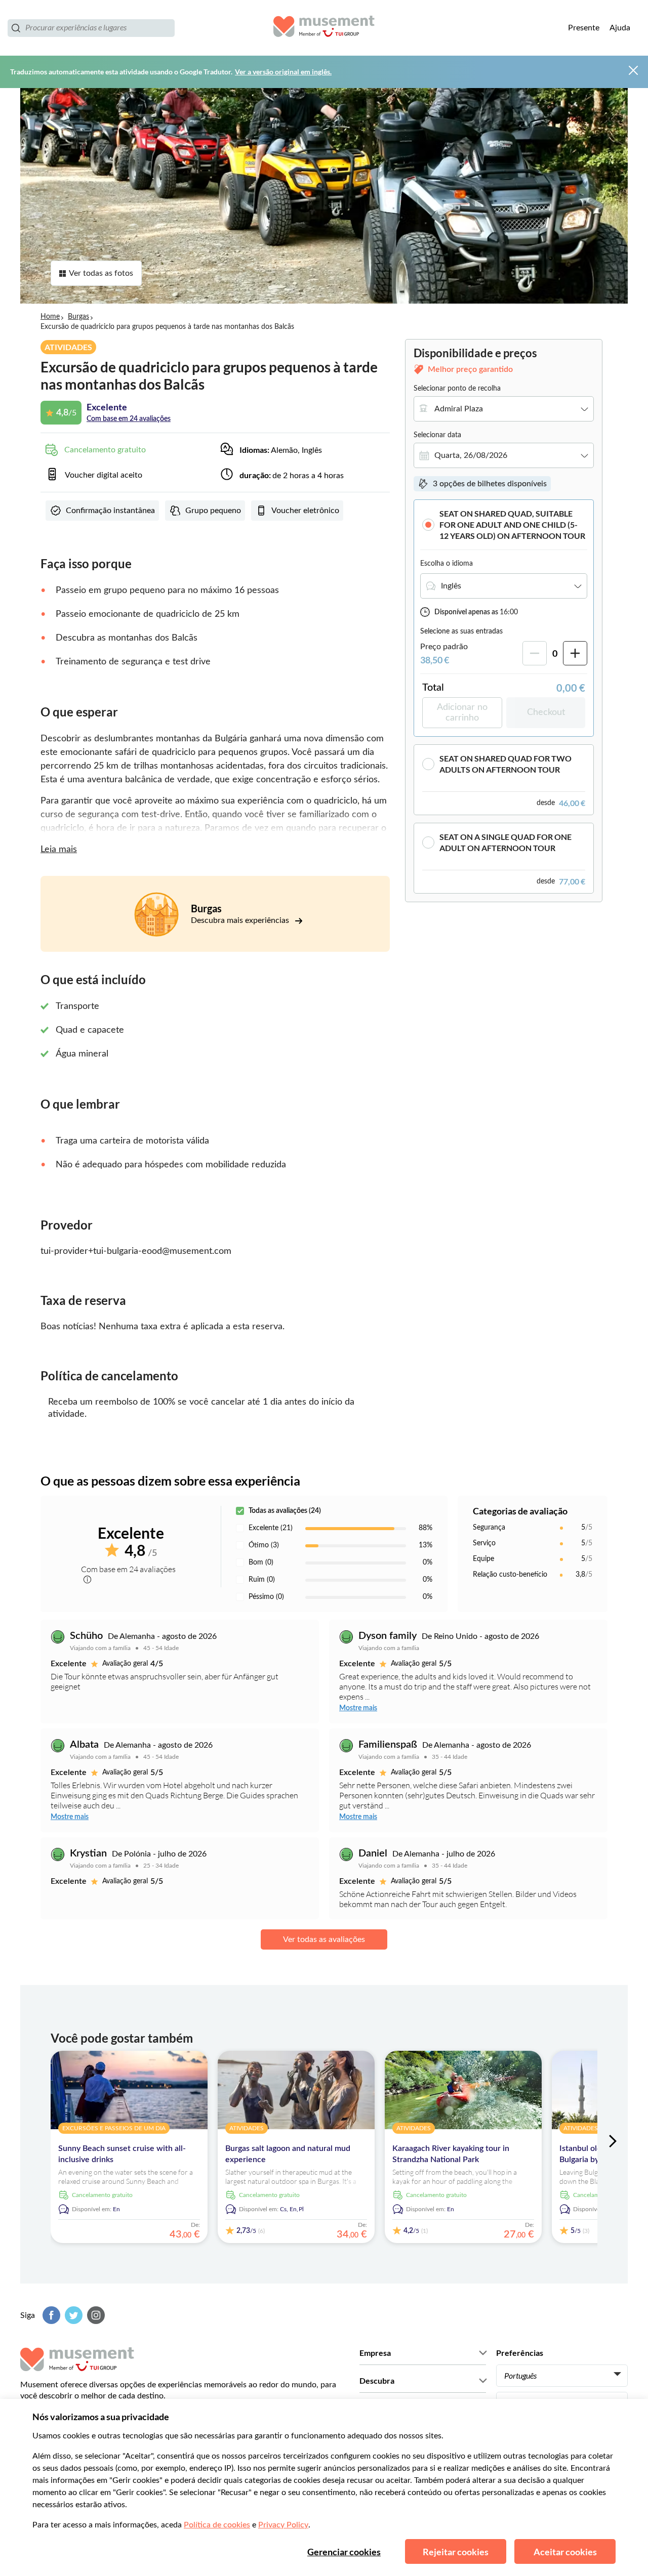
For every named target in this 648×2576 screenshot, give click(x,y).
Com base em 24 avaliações (129, 419)
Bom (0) (261, 1563)
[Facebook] (50, 2315)
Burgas (78, 317)
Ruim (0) (262, 1580)
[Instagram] (95, 2315)
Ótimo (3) (264, 1545)
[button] (504, 524)
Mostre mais (358, 1708)
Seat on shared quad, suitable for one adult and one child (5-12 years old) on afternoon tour (512, 524)
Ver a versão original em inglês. (283, 72)
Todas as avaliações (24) (285, 1511)
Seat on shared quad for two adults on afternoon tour (505, 764)
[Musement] (324, 28)
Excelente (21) (271, 1528)
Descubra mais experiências (241, 920)
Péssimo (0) (266, 1597)
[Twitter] (72, 2315)
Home (50, 317)
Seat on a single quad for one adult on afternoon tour (505, 842)
